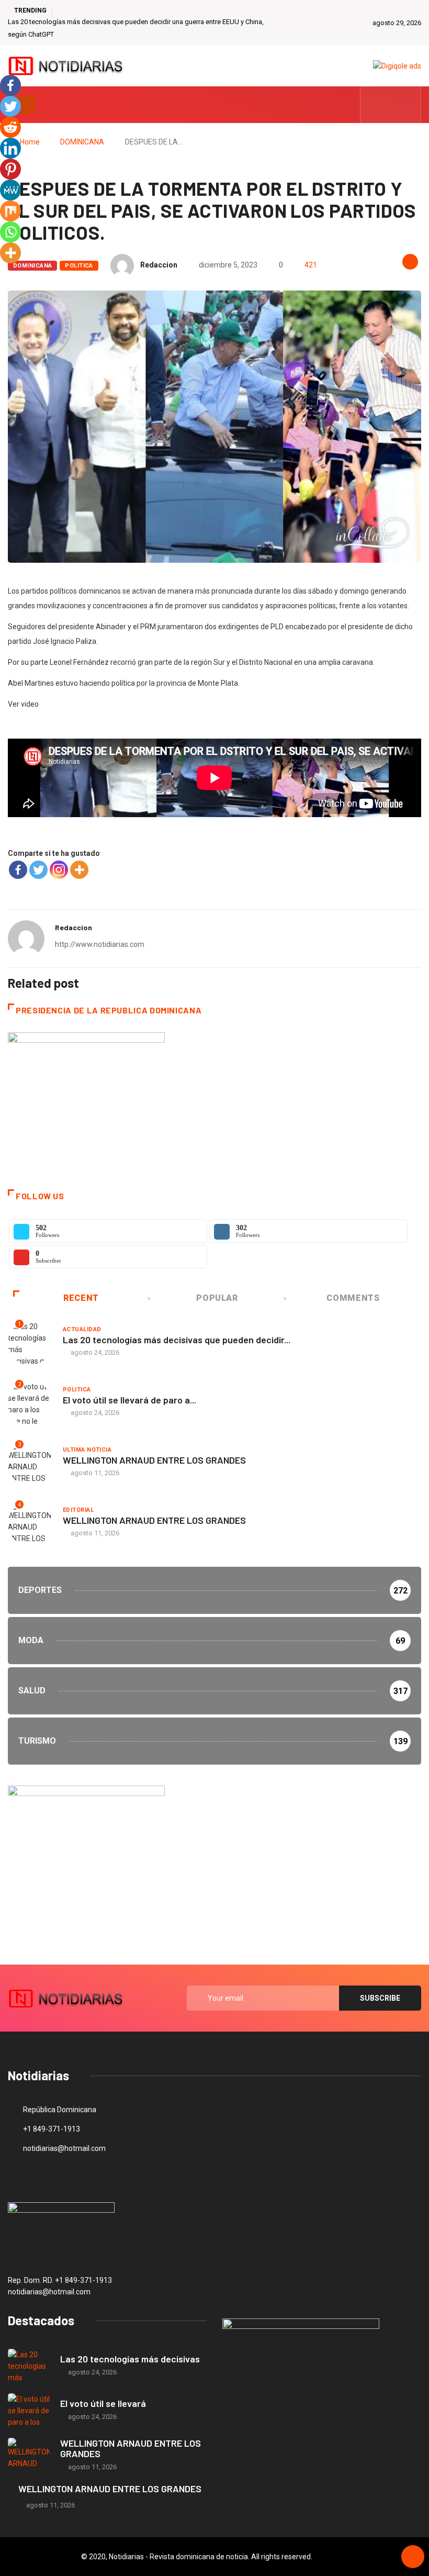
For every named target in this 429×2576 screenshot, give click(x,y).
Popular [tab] (217, 1298)
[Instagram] (59, 870)
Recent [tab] (81, 1298)
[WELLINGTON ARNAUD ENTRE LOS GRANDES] (29, 2455)
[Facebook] (18, 870)
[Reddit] (10, 127)
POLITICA (79, 266)
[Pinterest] (10, 169)
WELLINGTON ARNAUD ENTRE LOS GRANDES (154, 1460)
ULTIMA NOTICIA (87, 1450)
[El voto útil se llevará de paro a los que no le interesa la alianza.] (29, 2410)
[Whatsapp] (10, 232)
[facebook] (375, 105)
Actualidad (82, 1329)
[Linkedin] (10, 148)
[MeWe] (10, 190)
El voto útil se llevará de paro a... (129, 1400)
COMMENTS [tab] (353, 1298)
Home (30, 142)
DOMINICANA (82, 142)
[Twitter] (391, 105)
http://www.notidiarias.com (100, 944)
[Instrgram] (407, 105)
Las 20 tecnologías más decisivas (130, 2359)
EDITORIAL (78, 1510)
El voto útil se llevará (103, 2403)
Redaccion (159, 265)
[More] (79, 870)
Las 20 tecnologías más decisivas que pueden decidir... (177, 1340)
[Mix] (10, 211)
